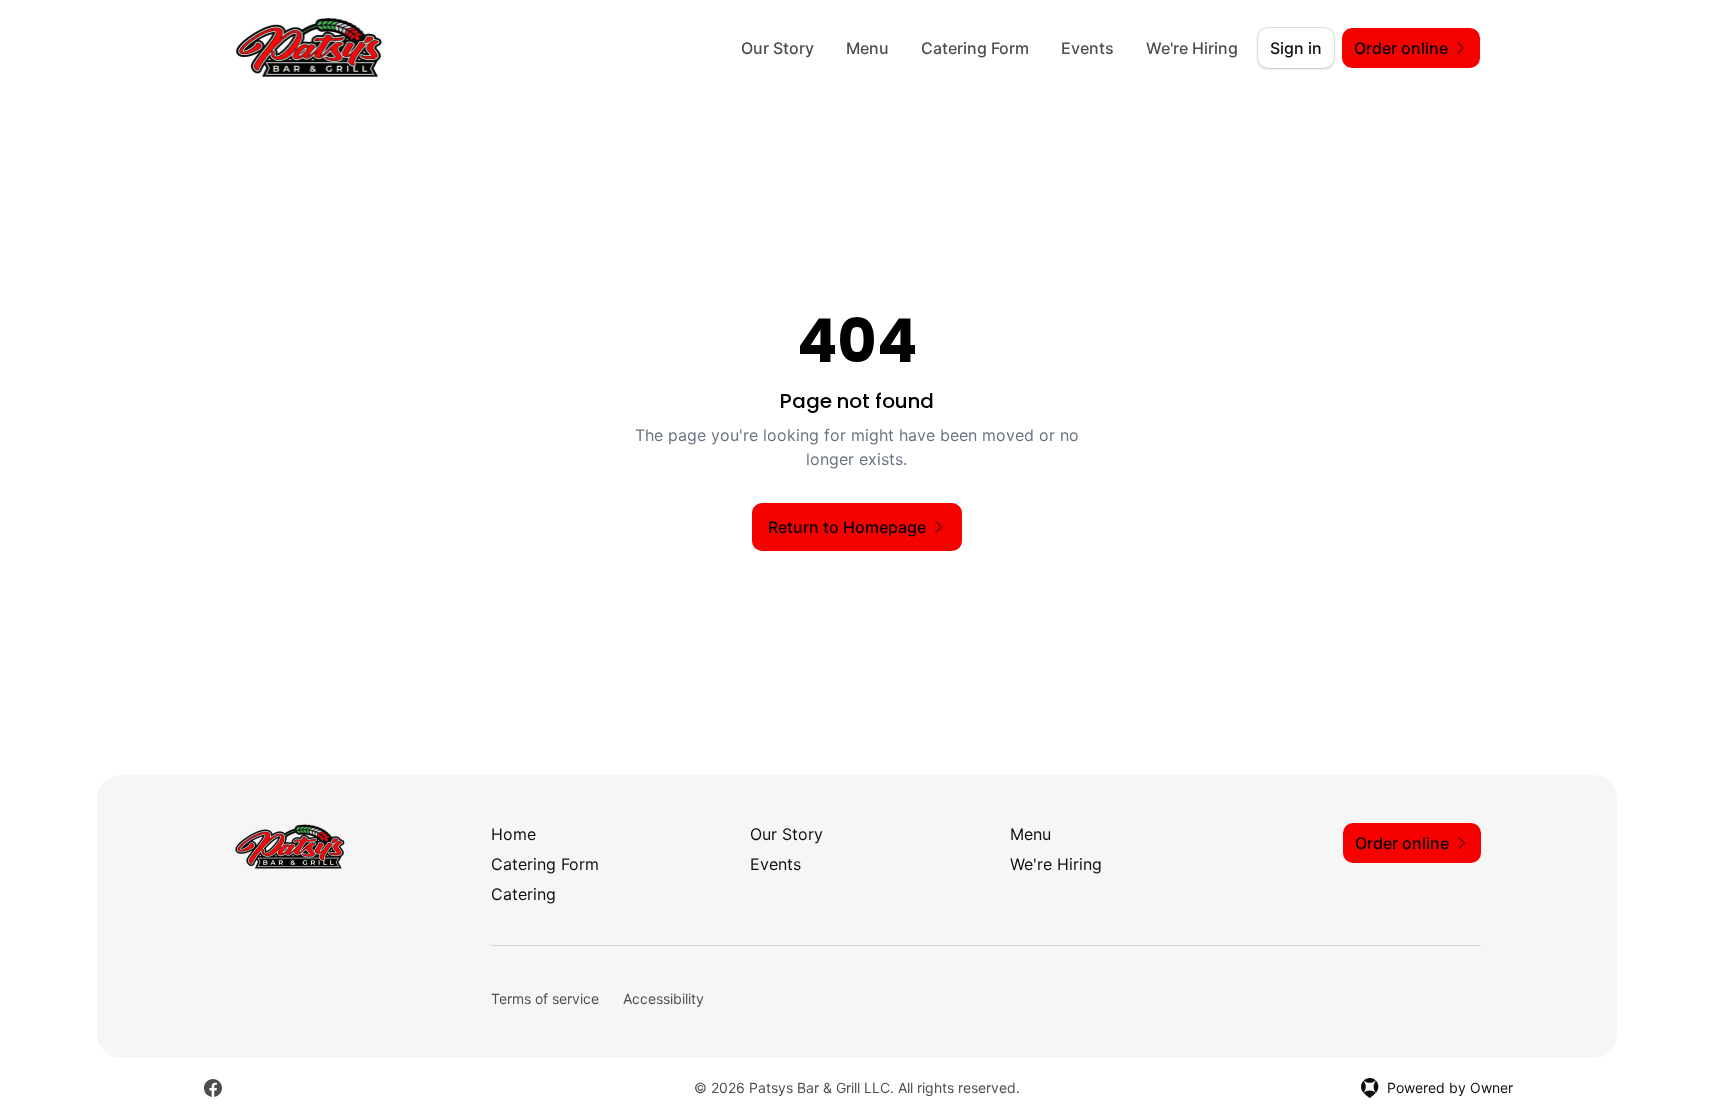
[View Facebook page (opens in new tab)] (213, 1088)
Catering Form (975, 48)
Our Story (777, 48)
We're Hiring (1192, 48)
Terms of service (545, 998)
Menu (867, 48)
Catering (523, 894)
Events (1087, 48)
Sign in (1296, 48)
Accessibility (663, 998)
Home (513, 834)
